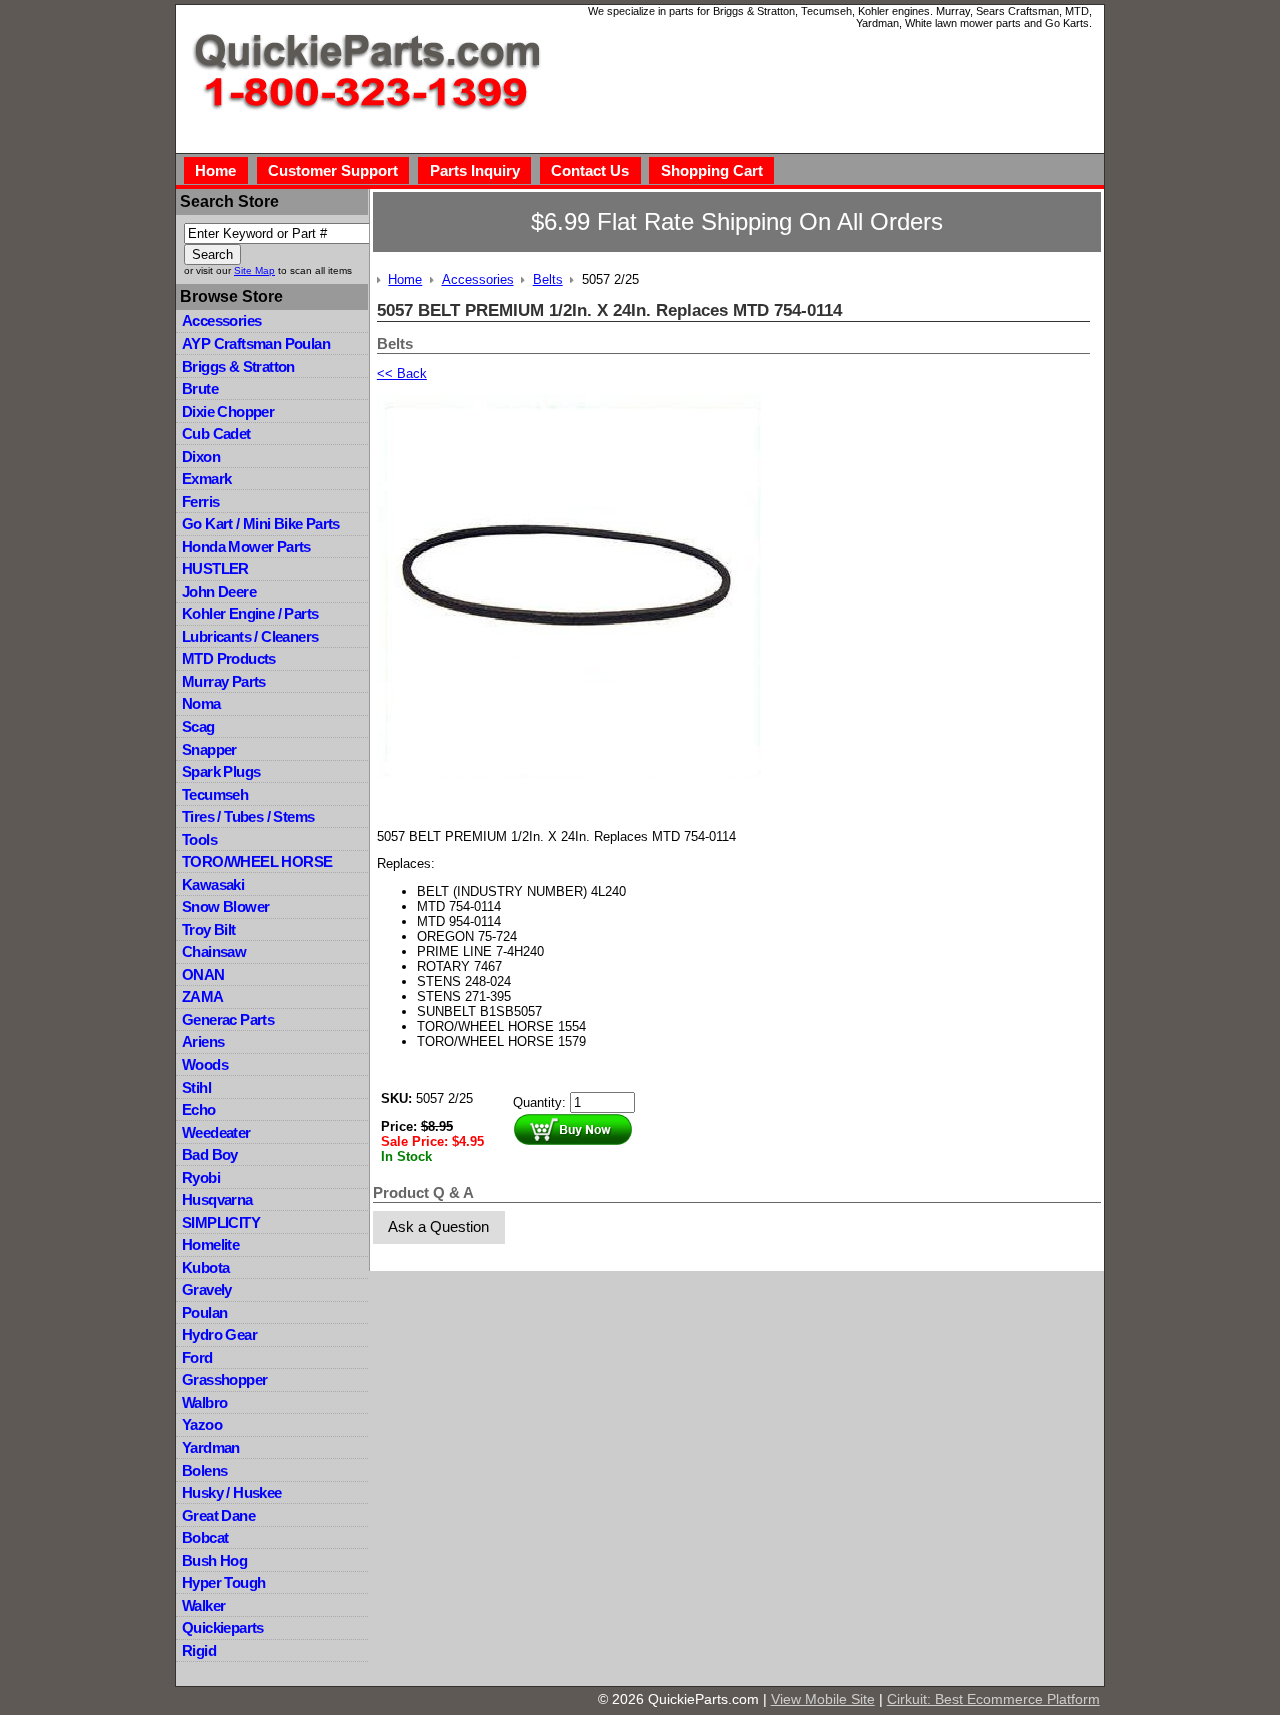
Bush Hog (214, 1560)
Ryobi (201, 1177)
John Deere (219, 591)
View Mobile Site (823, 1699)
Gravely (207, 1289)
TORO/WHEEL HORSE (257, 861)
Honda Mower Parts (246, 546)
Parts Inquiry (475, 170)
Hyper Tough (223, 1582)
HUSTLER (215, 568)
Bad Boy (210, 1154)
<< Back (402, 373)
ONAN (203, 974)
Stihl (196, 1087)
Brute (200, 388)
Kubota (205, 1267)
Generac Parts (228, 1019)
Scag (198, 726)
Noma (201, 703)
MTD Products (229, 658)
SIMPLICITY (221, 1222)
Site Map (254, 270)
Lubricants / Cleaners (250, 636)
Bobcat (205, 1537)
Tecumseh (215, 794)
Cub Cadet (216, 433)
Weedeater (216, 1132)
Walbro (204, 1402)
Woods (205, 1064)
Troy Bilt (209, 929)
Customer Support (333, 170)
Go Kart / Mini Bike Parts (261, 523)
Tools (199, 839)
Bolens (204, 1470)
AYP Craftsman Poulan (256, 343)
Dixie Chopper (228, 411)
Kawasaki (213, 884)
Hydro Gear (219, 1334)
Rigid (199, 1650)
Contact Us (590, 170)
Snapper (209, 749)
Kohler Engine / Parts (250, 613)
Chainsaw (214, 951)
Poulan (204, 1312)
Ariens (203, 1041)
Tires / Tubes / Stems (248, 816)
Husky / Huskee (232, 1492)
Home (215, 170)
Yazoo (202, 1424)
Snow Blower (225, 906)
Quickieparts (223, 1627)
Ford (197, 1357)
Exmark (206, 478)
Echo (199, 1109)
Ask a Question (438, 1226)
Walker (203, 1605)
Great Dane (218, 1515)
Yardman (211, 1447)
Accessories (221, 320)
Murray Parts (224, 681)
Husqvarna (217, 1199)
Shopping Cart (712, 170)
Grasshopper (224, 1379)
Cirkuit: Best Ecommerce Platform (993, 1699)
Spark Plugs (221, 771)
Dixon (201, 456)
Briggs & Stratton (238, 366)
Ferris (200, 501)
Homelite (210, 1244)
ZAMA (203, 996)
